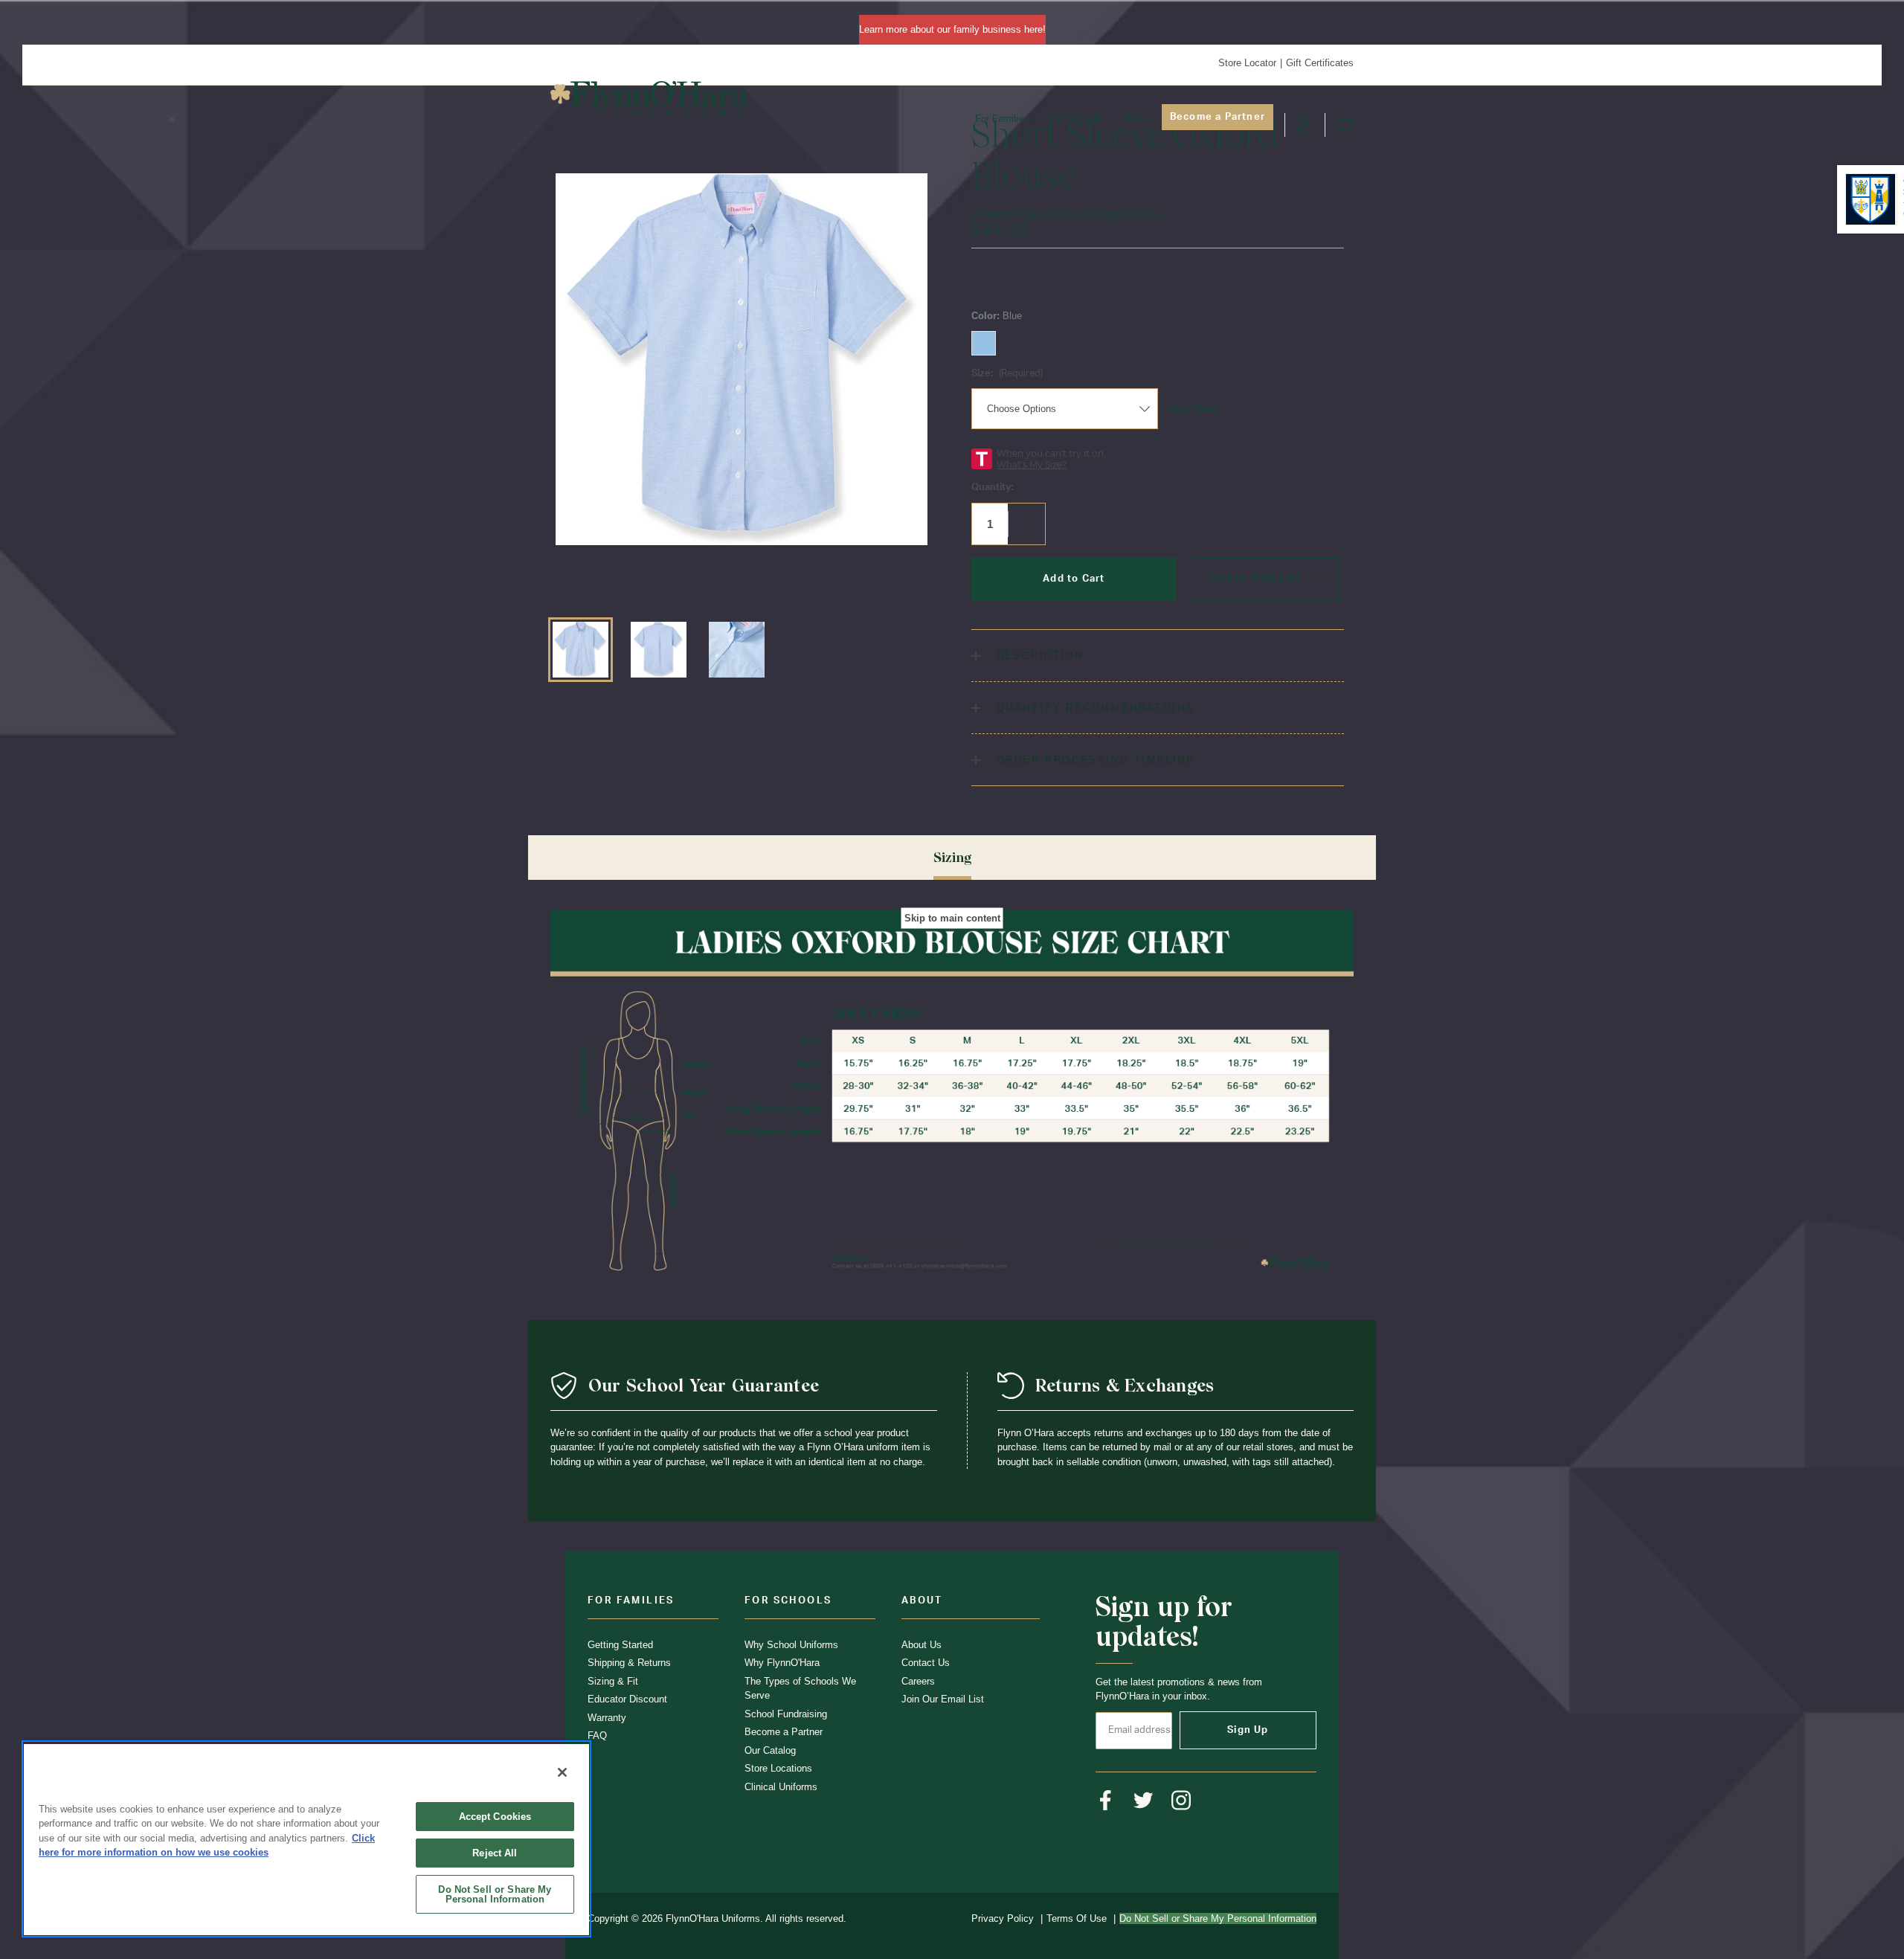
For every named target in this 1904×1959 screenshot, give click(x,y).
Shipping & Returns (629, 1663)
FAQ (597, 1736)
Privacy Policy (1003, 1918)
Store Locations (778, 1768)
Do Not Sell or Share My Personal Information (495, 1894)
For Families (1002, 119)
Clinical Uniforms (781, 1787)
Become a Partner (1218, 117)
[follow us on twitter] (1144, 1800)
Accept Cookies (495, 1817)
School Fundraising (786, 1714)
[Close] (562, 1772)
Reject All (495, 1853)
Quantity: (992, 488)
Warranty (607, 1718)
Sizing (952, 857)
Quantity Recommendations (1093, 708)
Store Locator (1247, 63)
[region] (306, 1839)
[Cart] (1345, 125)
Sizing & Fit (613, 1681)
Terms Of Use (1077, 1918)
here (1033, 29)
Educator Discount (627, 1699)
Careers (918, 1681)
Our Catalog (770, 1750)
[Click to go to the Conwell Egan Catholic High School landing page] (1870, 199)
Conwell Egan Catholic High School (1067, 215)
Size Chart (1193, 409)
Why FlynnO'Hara (782, 1663)
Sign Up (1248, 1730)
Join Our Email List (943, 1699)
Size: (1007, 374)
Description (1038, 656)
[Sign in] (1305, 125)
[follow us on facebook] (1106, 1800)
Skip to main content (952, 918)
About (1138, 119)
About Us (922, 1645)
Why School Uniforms (791, 1645)
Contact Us (926, 1663)
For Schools (1077, 119)
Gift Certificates (1320, 63)
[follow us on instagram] (1181, 1800)
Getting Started (620, 1645)
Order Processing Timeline (1093, 760)
